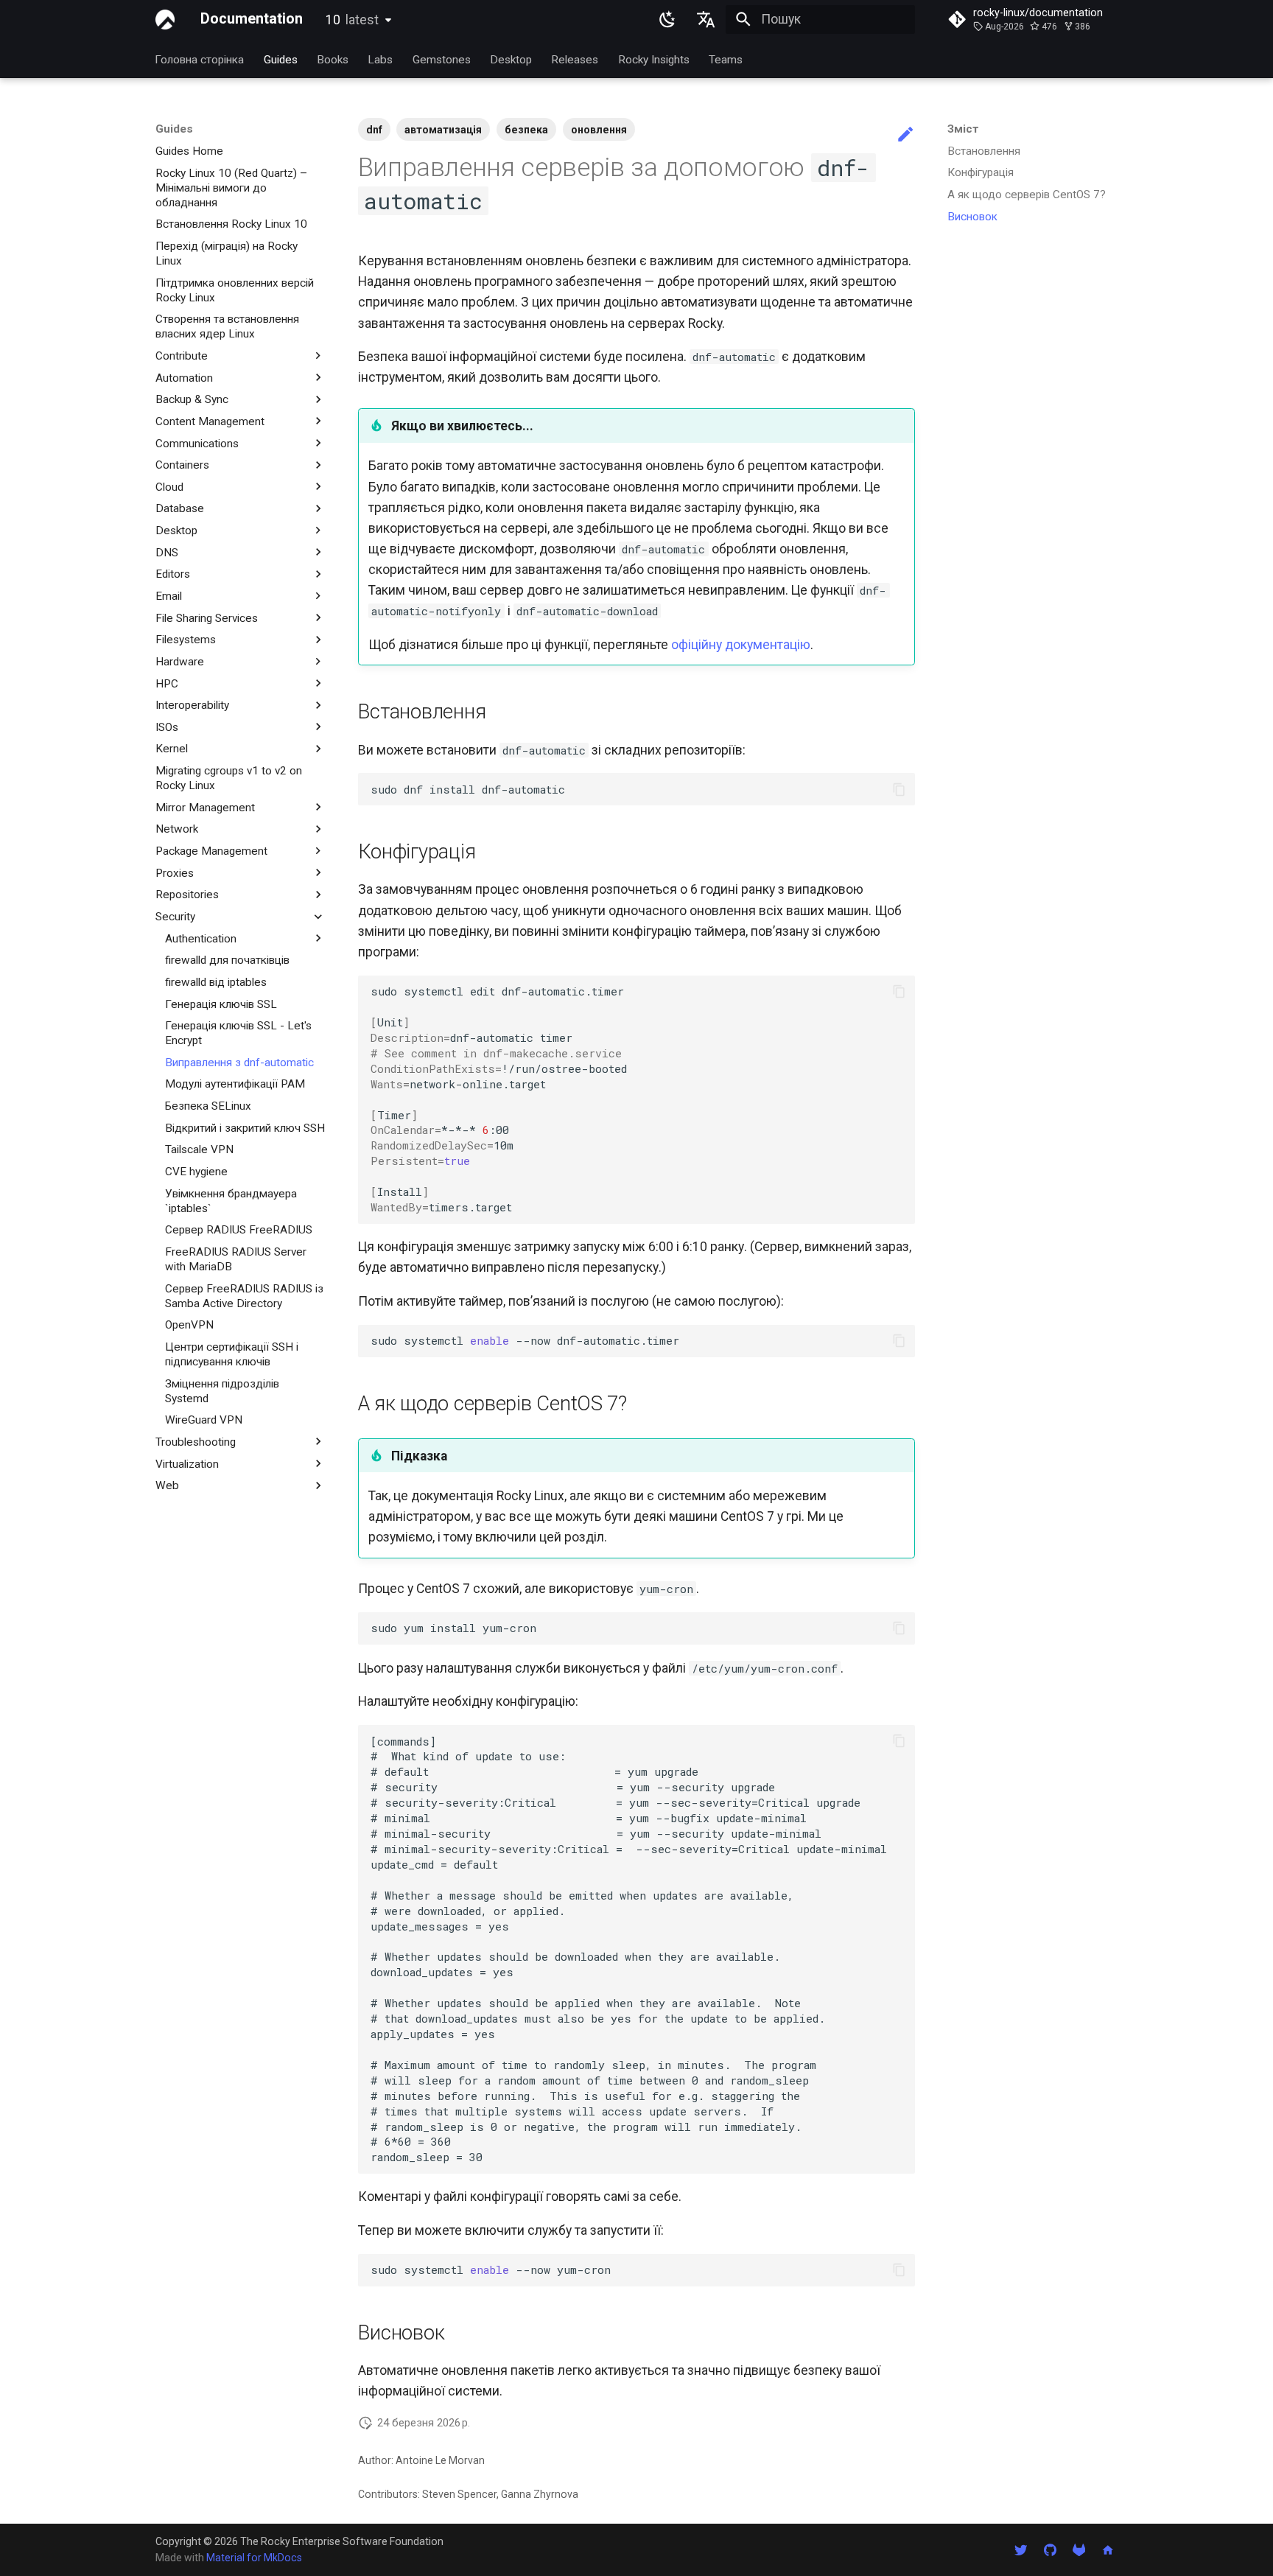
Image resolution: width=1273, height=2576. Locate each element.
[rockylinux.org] (1108, 2549)
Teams (726, 59)
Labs (381, 59)
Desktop (511, 59)
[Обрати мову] (706, 19)
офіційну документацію (741, 645)
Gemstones (442, 59)
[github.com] (1049, 2549)
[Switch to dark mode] (667, 19)
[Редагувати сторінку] (905, 135)
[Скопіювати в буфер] (899, 789)
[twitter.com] (1021, 2549)
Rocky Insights (654, 59)
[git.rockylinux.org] (1079, 2549)
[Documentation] (165, 19)
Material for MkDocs (254, 2558)
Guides (281, 59)
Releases (575, 59)
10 (352, 20)
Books (333, 59)
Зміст (963, 129)
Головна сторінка (200, 59)
